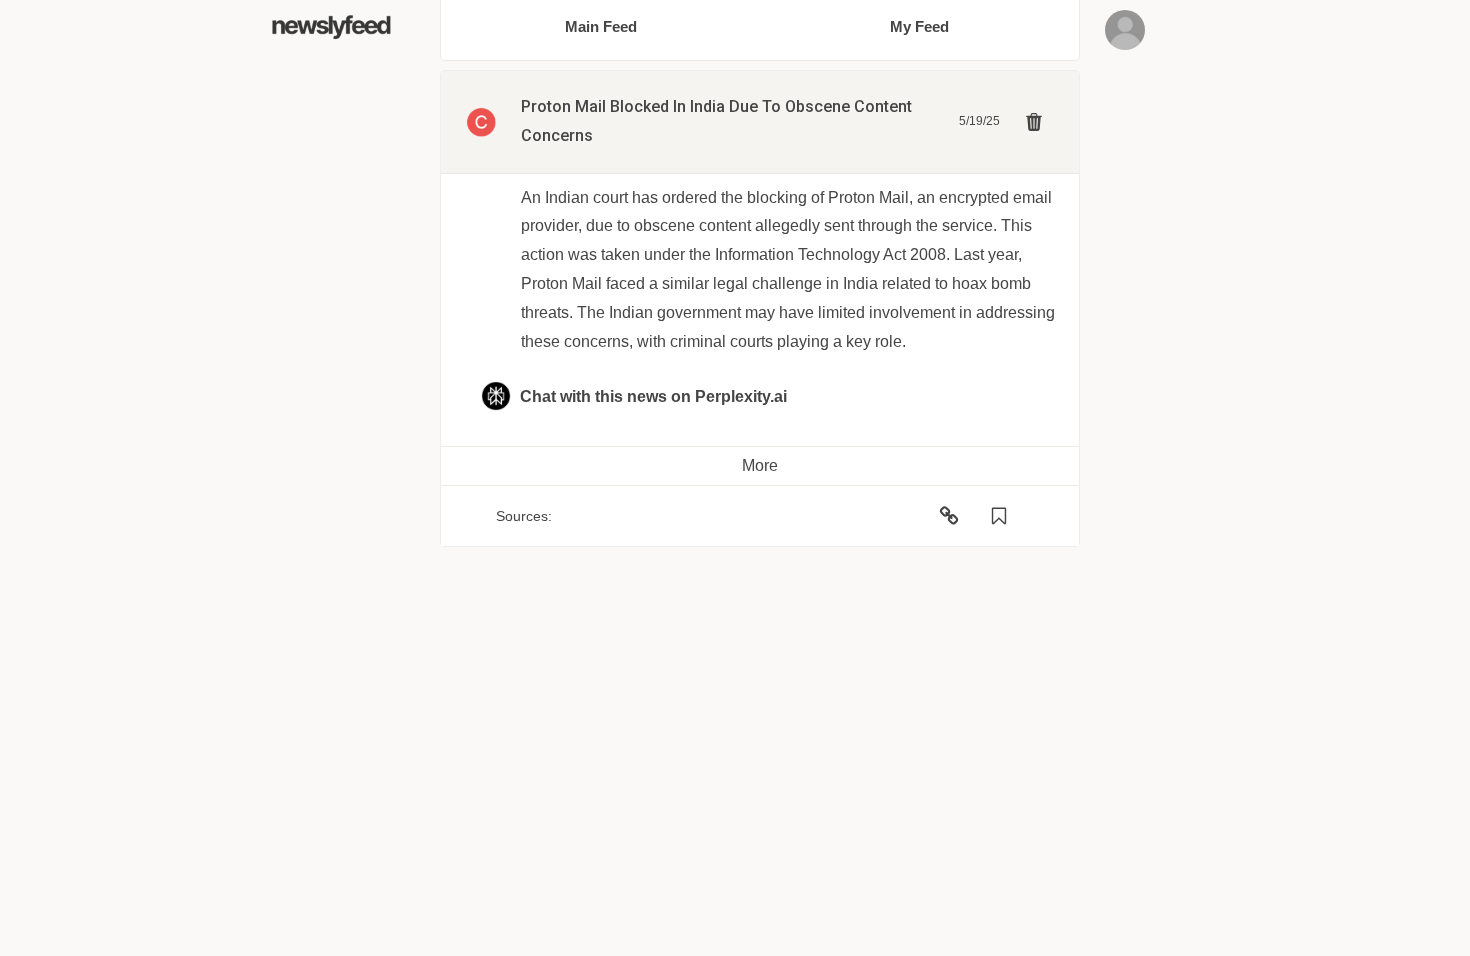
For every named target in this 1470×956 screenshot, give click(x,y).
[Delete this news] (1034, 122)
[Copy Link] (949, 516)
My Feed (919, 26)
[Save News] (999, 516)
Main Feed (601, 26)
